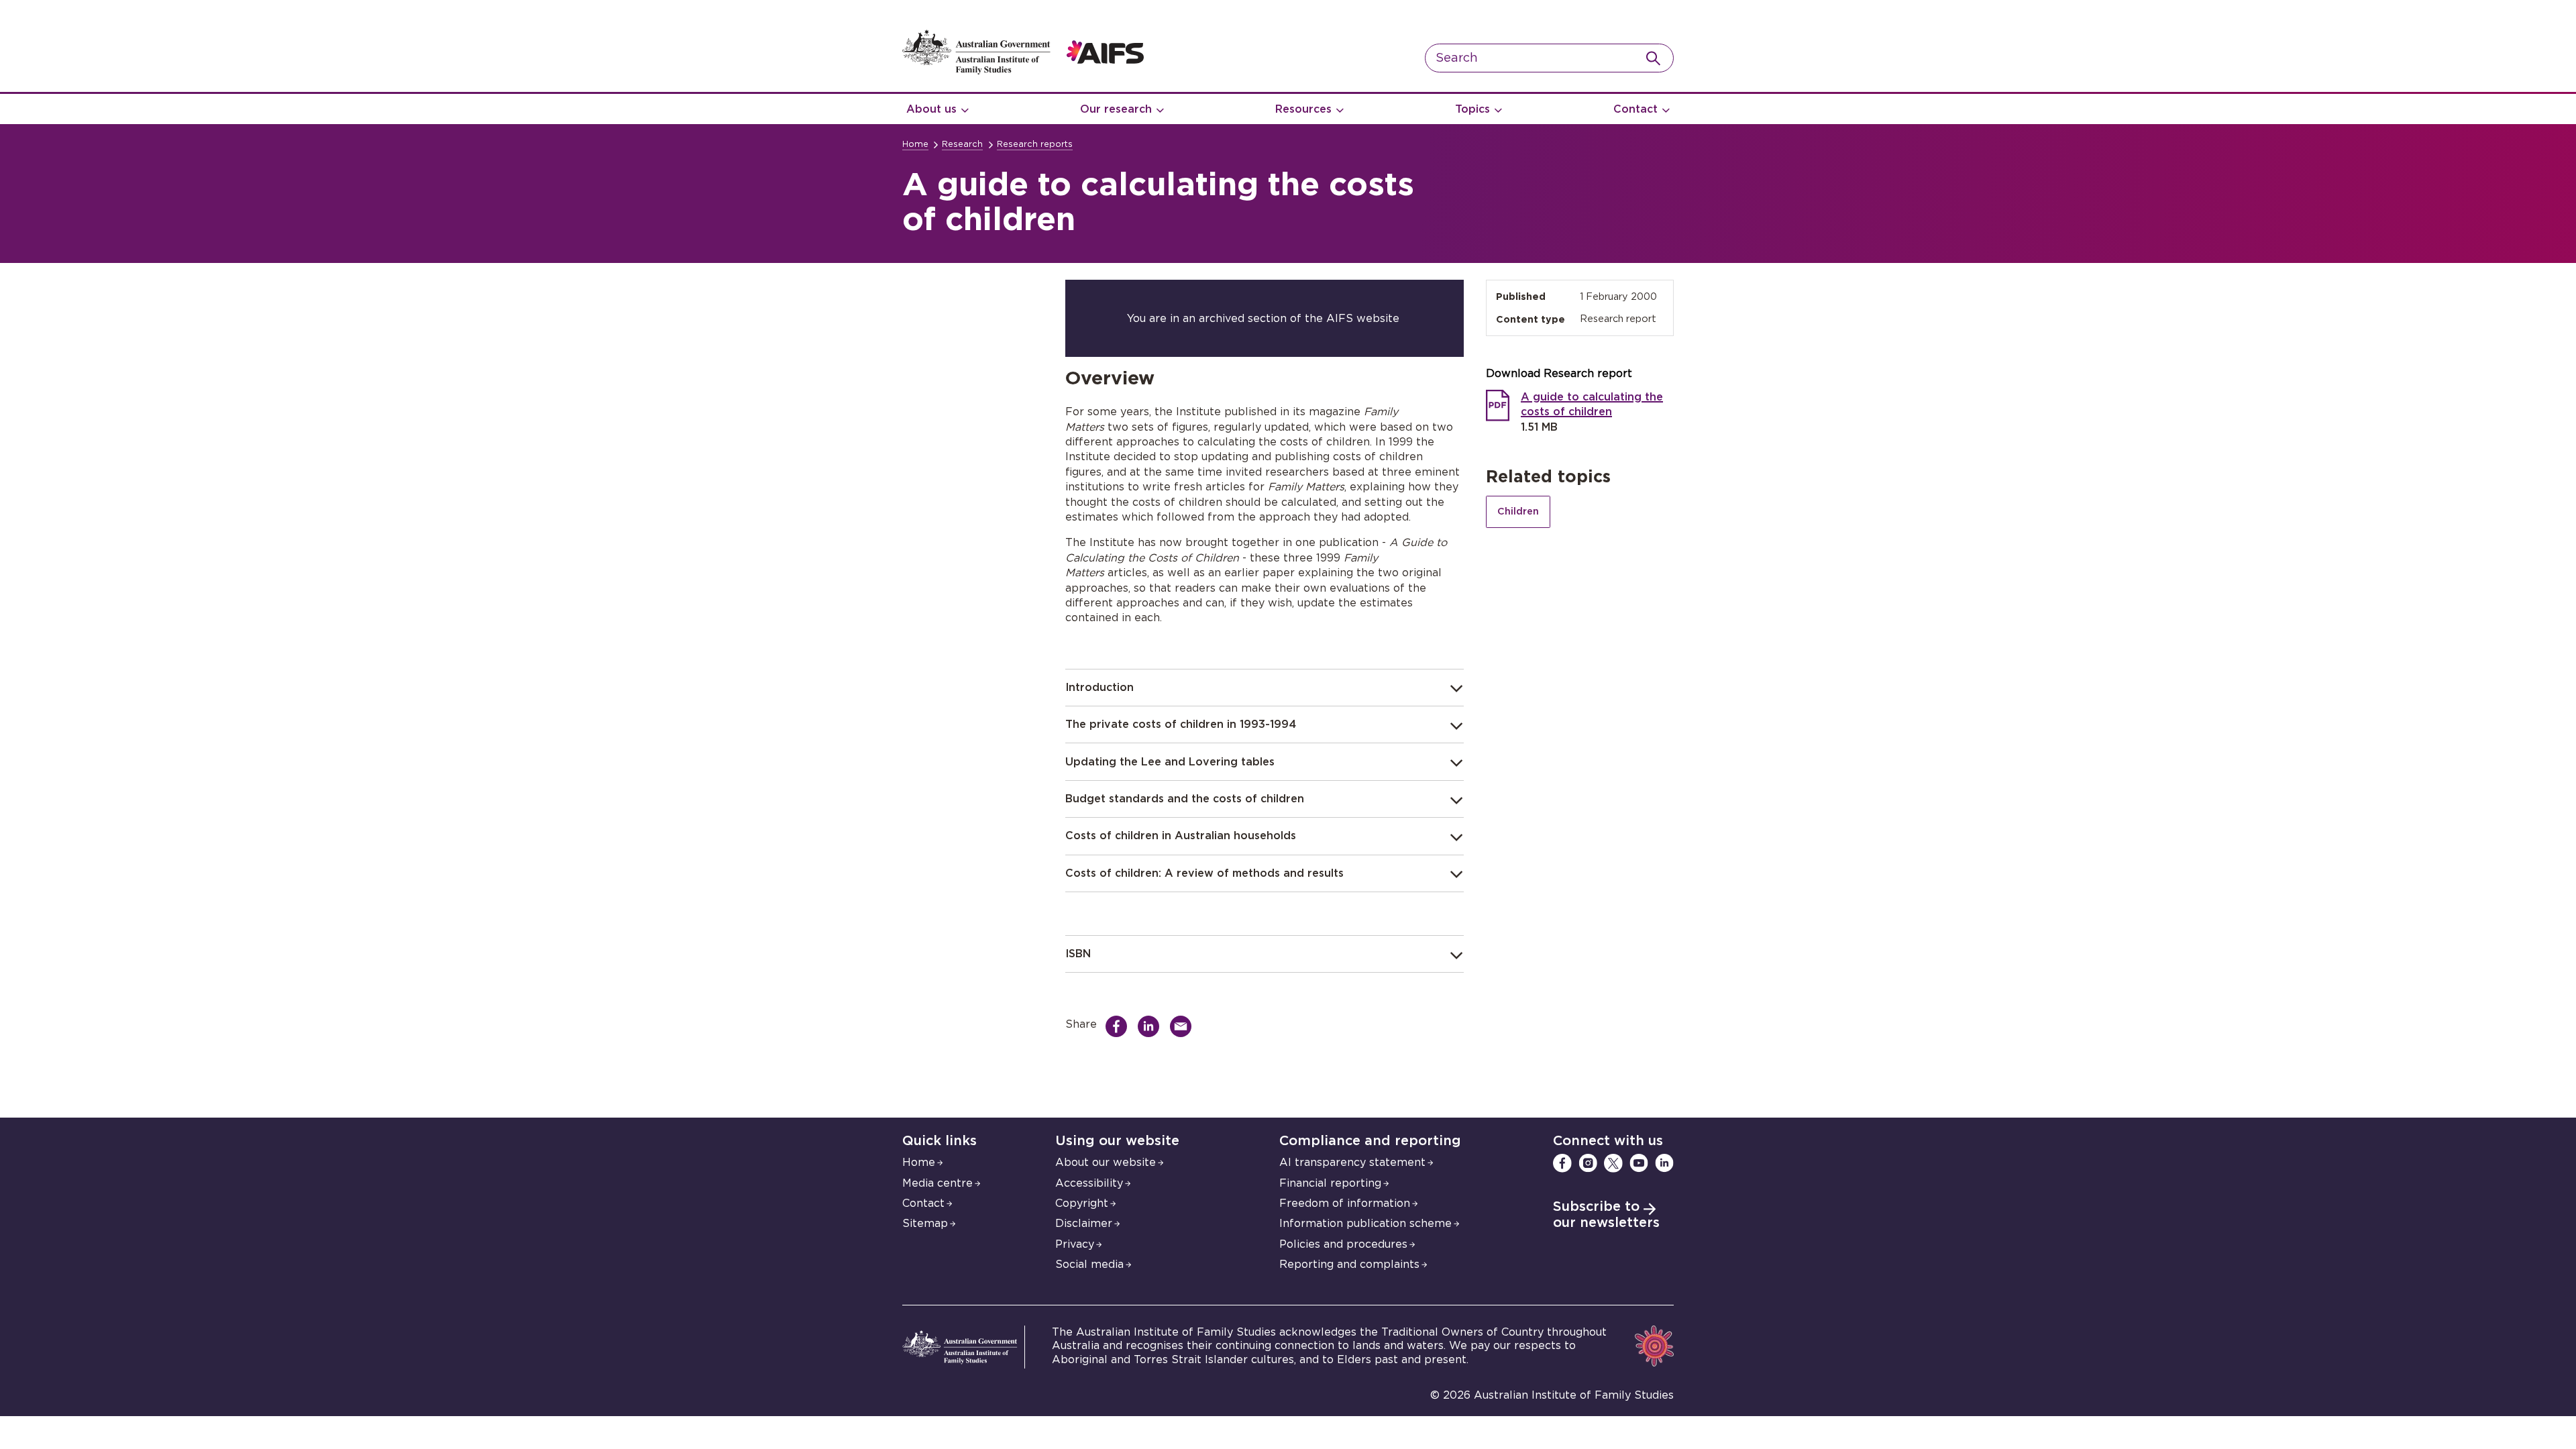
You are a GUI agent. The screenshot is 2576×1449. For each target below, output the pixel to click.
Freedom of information (1345, 1203)
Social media (1089, 1265)
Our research (1116, 109)
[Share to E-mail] (1184, 1026)
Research (962, 145)
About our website (1106, 1163)
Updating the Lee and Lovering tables (1170, 762)
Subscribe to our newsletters (1606, 1215)
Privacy (1075, 1244)
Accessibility (1089, 1183)
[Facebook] (1562, 1163)
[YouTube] (1639, 1163)
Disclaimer (1084, 1224)
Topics (1472, 109)
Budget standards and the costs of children (1185, 799)
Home (915, 145)
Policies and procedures (1343, 1244)
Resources (1303, 109)
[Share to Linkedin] (1152, 1026)
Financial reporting (1330, 1183)
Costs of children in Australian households (1181, 836)
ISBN (1078, 954)
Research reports (1035, 145)
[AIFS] (1023, 71)
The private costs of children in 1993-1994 (1181, 724)
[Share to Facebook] (1120, 1026)
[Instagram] (1588, 1163)
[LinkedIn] (1664, 1163)
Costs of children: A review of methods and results (1204, 873)
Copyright (1082, 1203)
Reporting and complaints (1349, 1265)
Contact (1635, 109)
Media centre (937, 1183)
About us (931, 109)
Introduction (1099, 688)
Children (1518, 512)
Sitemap (925, 1224)
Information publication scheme (1365, 1224)
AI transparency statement (1352, 1163)
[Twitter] (1613, 1163)
